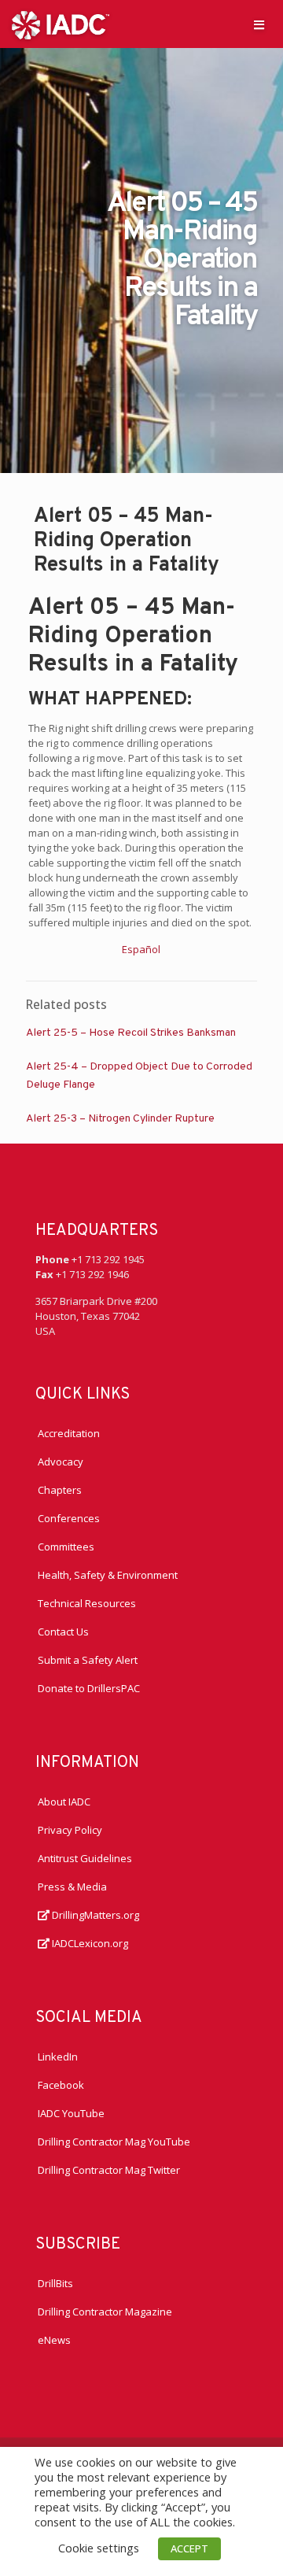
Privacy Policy (70, 1830)
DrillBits (55, 2283)
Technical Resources (87, 1603)
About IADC (64, 1802)
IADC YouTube (71, 2113)
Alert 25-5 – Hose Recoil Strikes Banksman (131, 1033)
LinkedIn (58, 2057)
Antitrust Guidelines (85, 1858)
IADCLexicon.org (89, 1943)
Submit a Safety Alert (88, 1660)
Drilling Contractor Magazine (105, 2312)
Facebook (61, 2085)
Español (141, 949)
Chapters (60, 1490)
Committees (66, 1547)
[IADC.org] (61, 24)
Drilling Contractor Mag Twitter (109, 2170)
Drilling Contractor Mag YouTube (114, 2142)
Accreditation (69, 1433)
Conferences (69, 1518)
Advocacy (61, 1462)
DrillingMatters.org (94, 1915)
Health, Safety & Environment (108, 1575)
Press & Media (72, 1887)
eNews (54, 2340)
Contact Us (63, 1632)
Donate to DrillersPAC (89, 1688)
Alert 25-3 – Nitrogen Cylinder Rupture (120, 1119)
